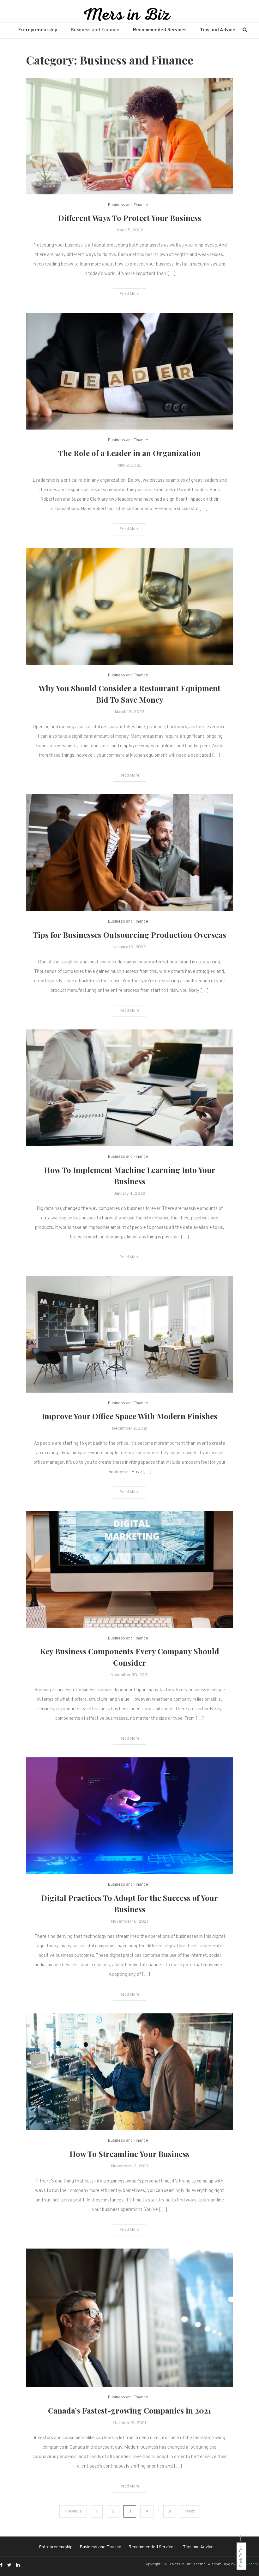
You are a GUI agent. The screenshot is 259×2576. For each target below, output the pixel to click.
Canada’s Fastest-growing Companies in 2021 (129, 2410)
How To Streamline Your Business (129, 2154)
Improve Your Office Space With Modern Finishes (129, 1416)
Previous (73, 2511)
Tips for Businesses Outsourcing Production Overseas (129, 935)
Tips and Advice (218, 30)
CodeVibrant (247, 2564)
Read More (129, 294)
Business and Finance (95, 30)
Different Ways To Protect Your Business (130, 218)
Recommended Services (160, 30)
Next (190, 2511)
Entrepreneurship (38, 30)
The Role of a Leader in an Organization (129, 453)
